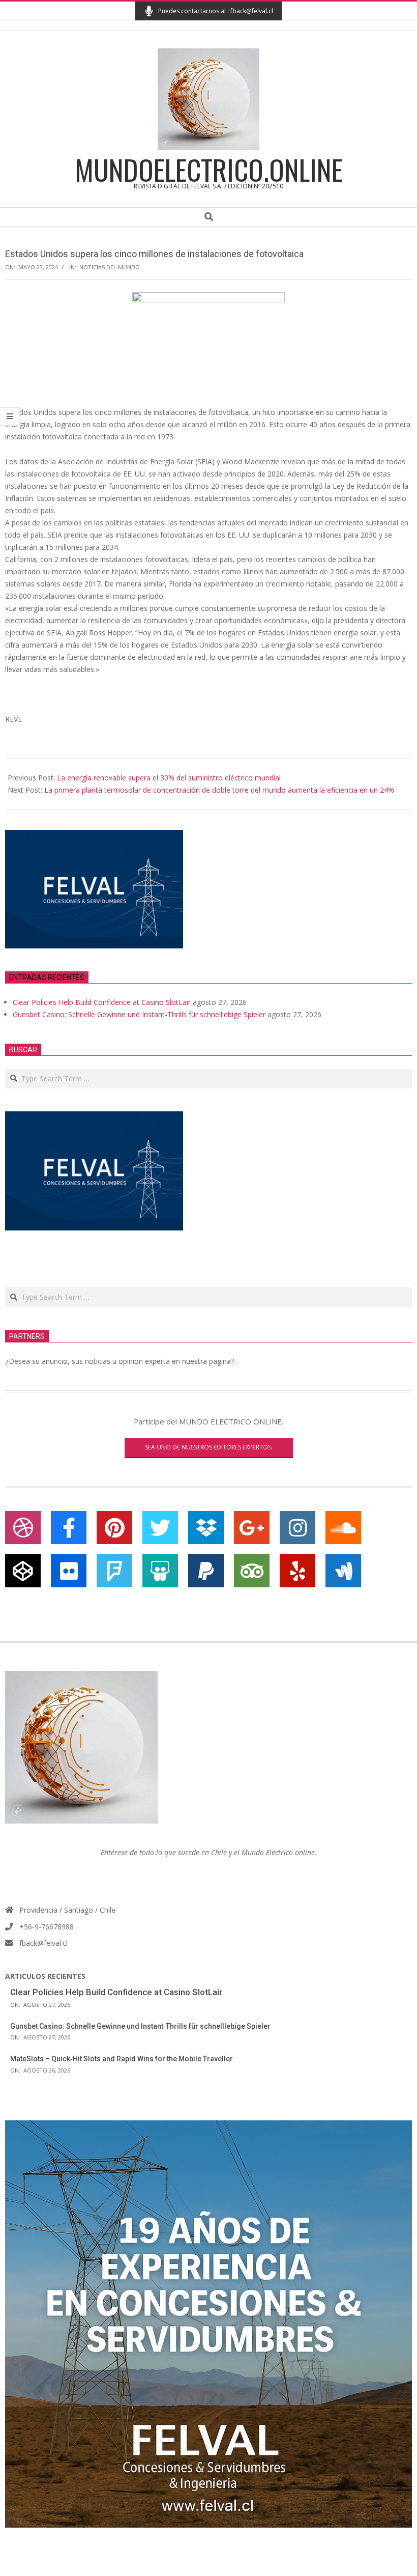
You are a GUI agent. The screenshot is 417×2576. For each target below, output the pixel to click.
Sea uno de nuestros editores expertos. (209, 1447)
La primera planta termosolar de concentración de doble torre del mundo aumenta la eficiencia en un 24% (219, 790)
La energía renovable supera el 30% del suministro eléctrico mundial (169, 778)
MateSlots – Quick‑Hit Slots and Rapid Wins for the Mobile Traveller (122, 2059)
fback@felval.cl (43, 1943)
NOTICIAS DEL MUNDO (110, 267)
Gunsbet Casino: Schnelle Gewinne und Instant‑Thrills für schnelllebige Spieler (139, 1014)
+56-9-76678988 (47, 1927)
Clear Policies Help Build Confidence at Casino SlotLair (102, 1002)
